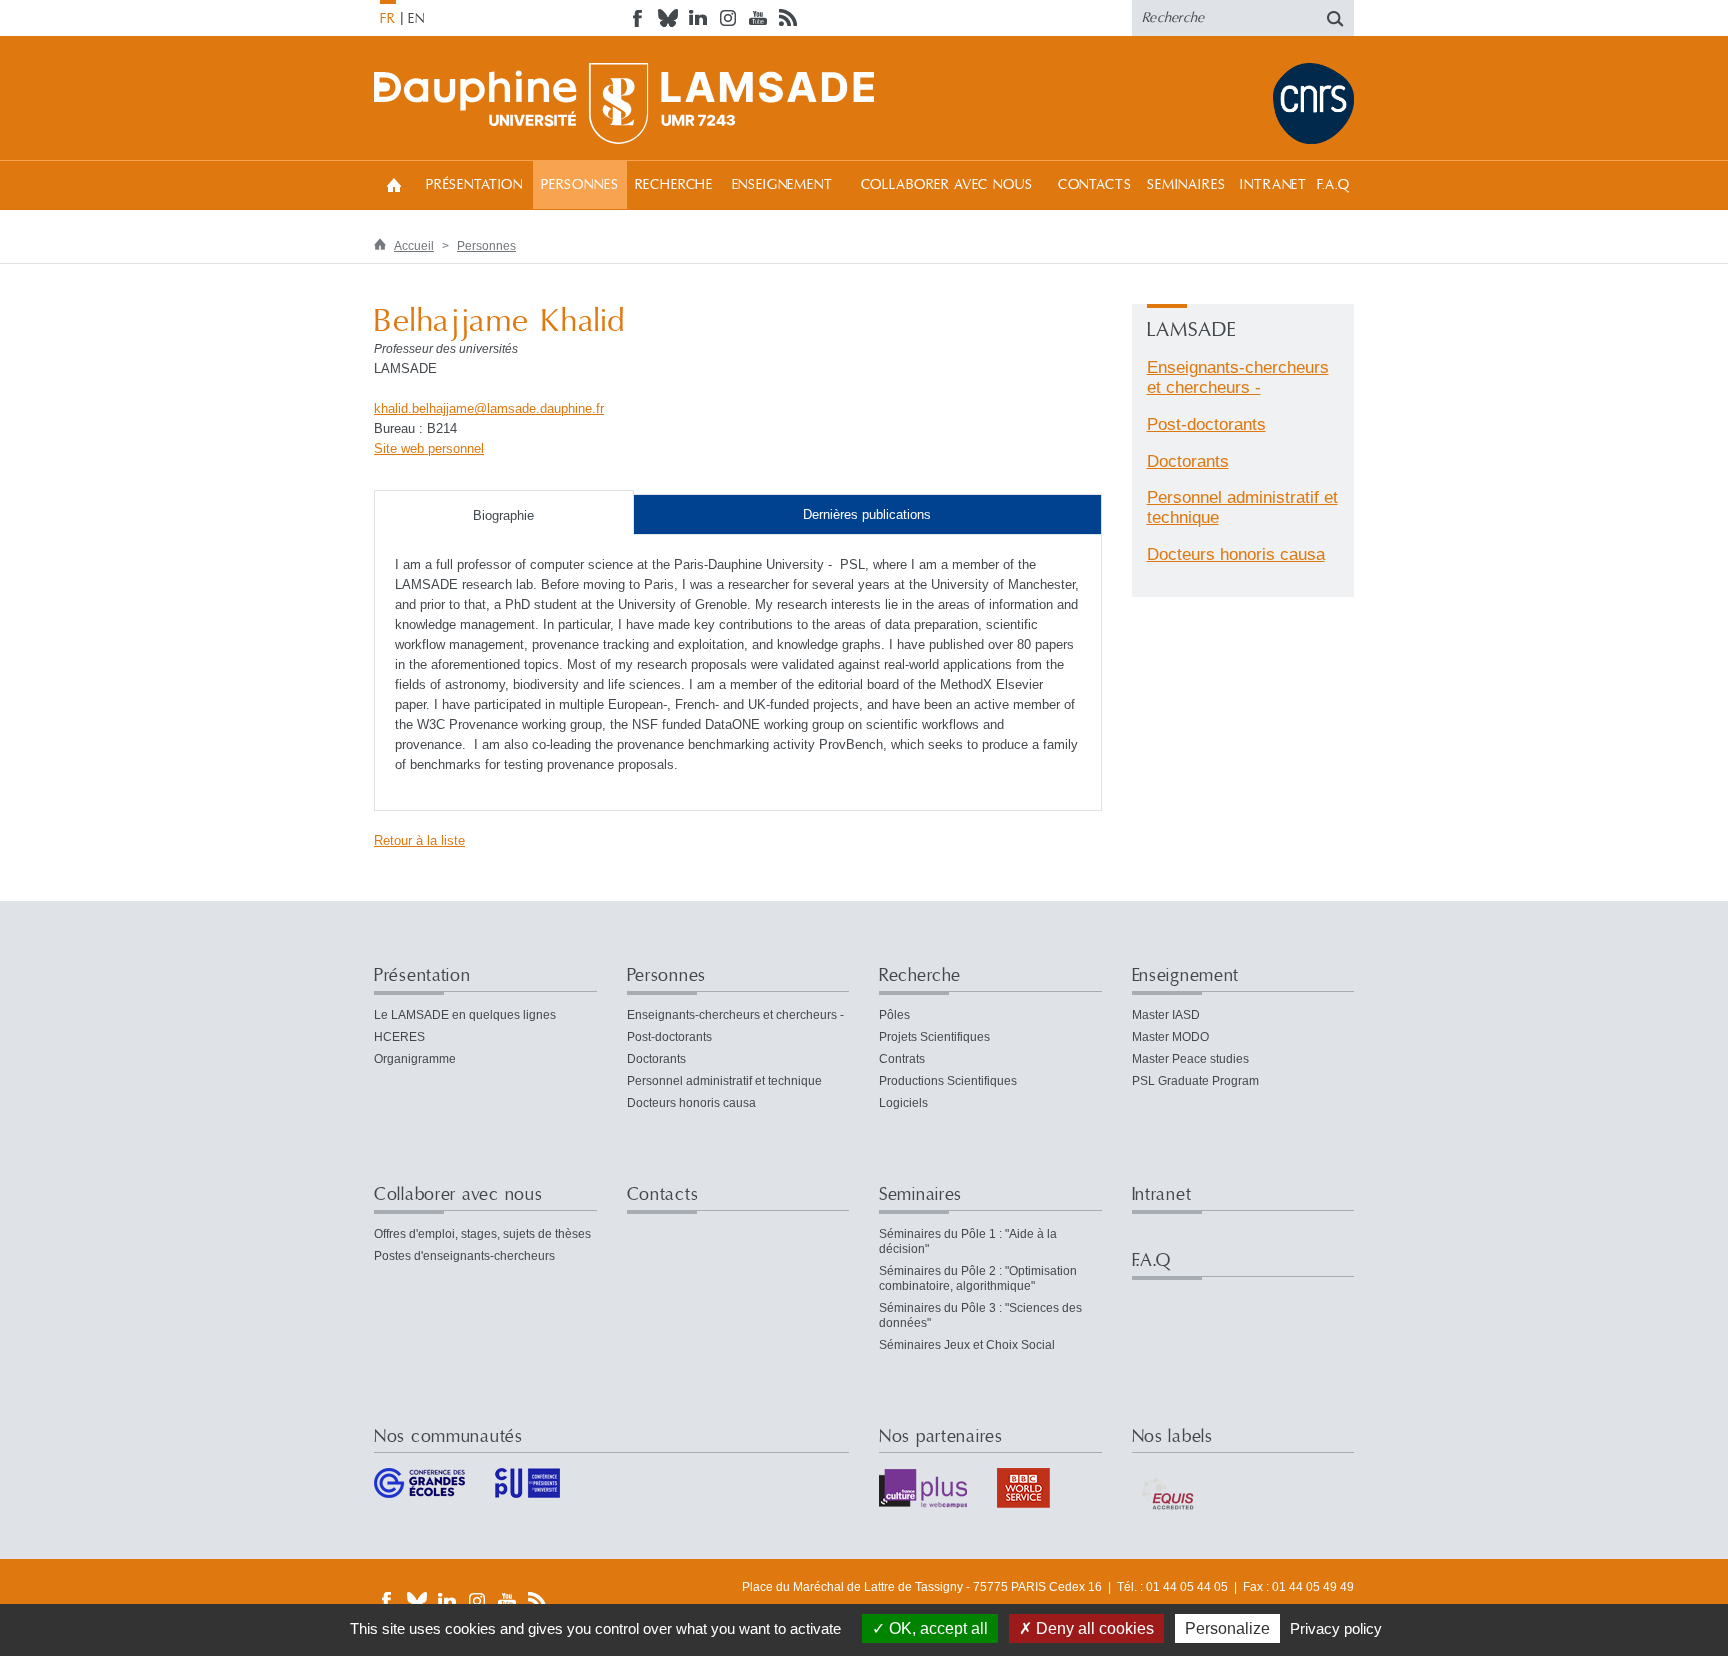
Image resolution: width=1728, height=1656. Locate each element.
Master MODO (1170, 1037)
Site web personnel (429, 448)
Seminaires (1186, 185)
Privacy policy (1336, 1628)
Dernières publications (867, 514)
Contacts (1095, 185)
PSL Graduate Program (1195, 1081)
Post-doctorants (1206, 424)
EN (416, 19)
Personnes (580, 185)
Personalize (1227, 1628)
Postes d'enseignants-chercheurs (464, 1256)
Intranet (1273, 185)
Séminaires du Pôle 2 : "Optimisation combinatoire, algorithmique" (978, 1278)
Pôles (894, 1015)
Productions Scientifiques (948, 1081)
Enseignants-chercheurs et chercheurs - (1238, 377)
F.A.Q (1333, 185)
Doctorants (1188, 461)
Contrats (902, 1059)
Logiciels (903, 1103)
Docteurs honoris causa (1236, 554)
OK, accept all (936, 1628)
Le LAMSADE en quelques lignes (465, 1015)
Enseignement (782, 185)
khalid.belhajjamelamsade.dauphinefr (489, 408)
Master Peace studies (1190, 1059)
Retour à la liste (419, 840)
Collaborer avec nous (947, 185)
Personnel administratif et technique (724, 1081)
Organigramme (415, 1059)
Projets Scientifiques (934, 1037)
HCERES (399, 1037)
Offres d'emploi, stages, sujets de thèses (482, 1234)
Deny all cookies (1093, 1628)
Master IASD (1166, 1015)
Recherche (674, 185)
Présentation (474, 185)
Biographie (503, 515)
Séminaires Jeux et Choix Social (967, 1345)
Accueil (394, 184)
